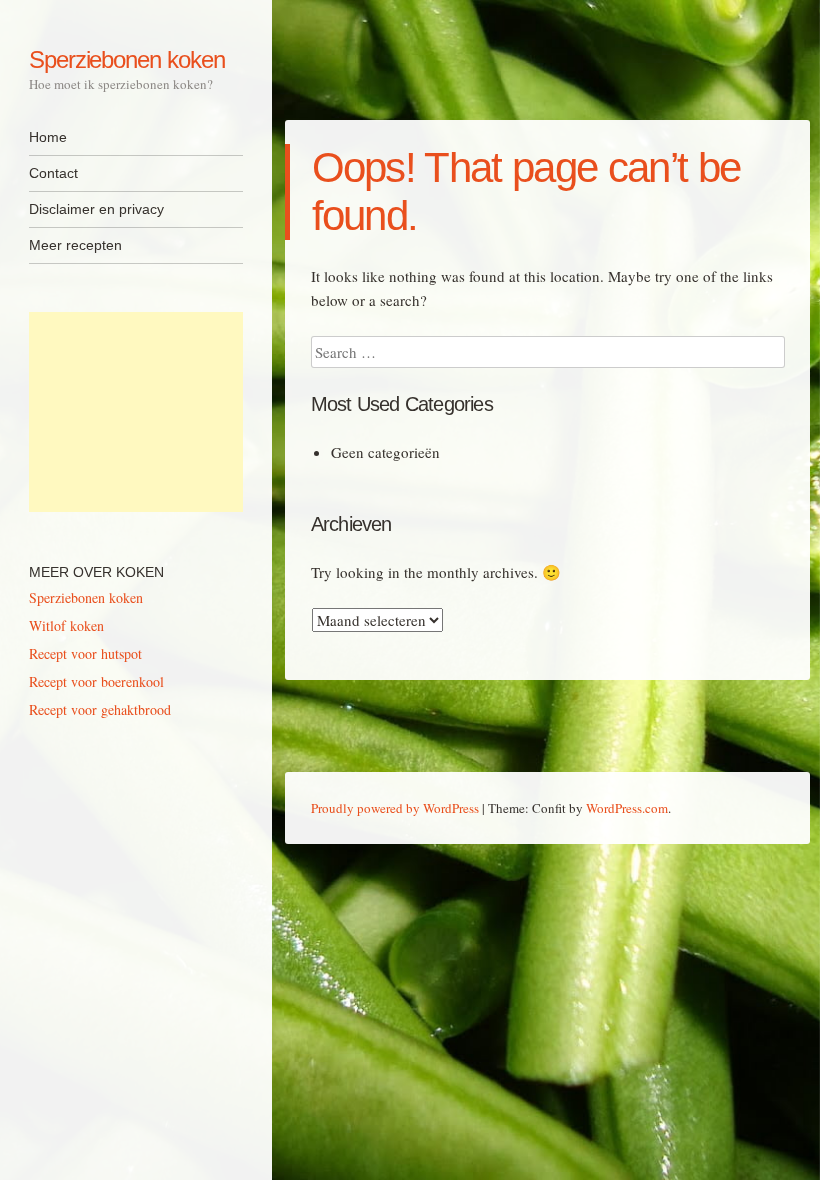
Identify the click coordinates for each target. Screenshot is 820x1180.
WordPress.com (627, 808)
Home (48, 137)
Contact (53, 173)
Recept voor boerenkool (96, 681)
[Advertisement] (136, 412)
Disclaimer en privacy (96, 209)
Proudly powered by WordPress (395, 808)
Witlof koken (66, 625)
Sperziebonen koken (127, 59)
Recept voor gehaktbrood (100, 709)
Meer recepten (75, 245)
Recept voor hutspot (85, 653)
